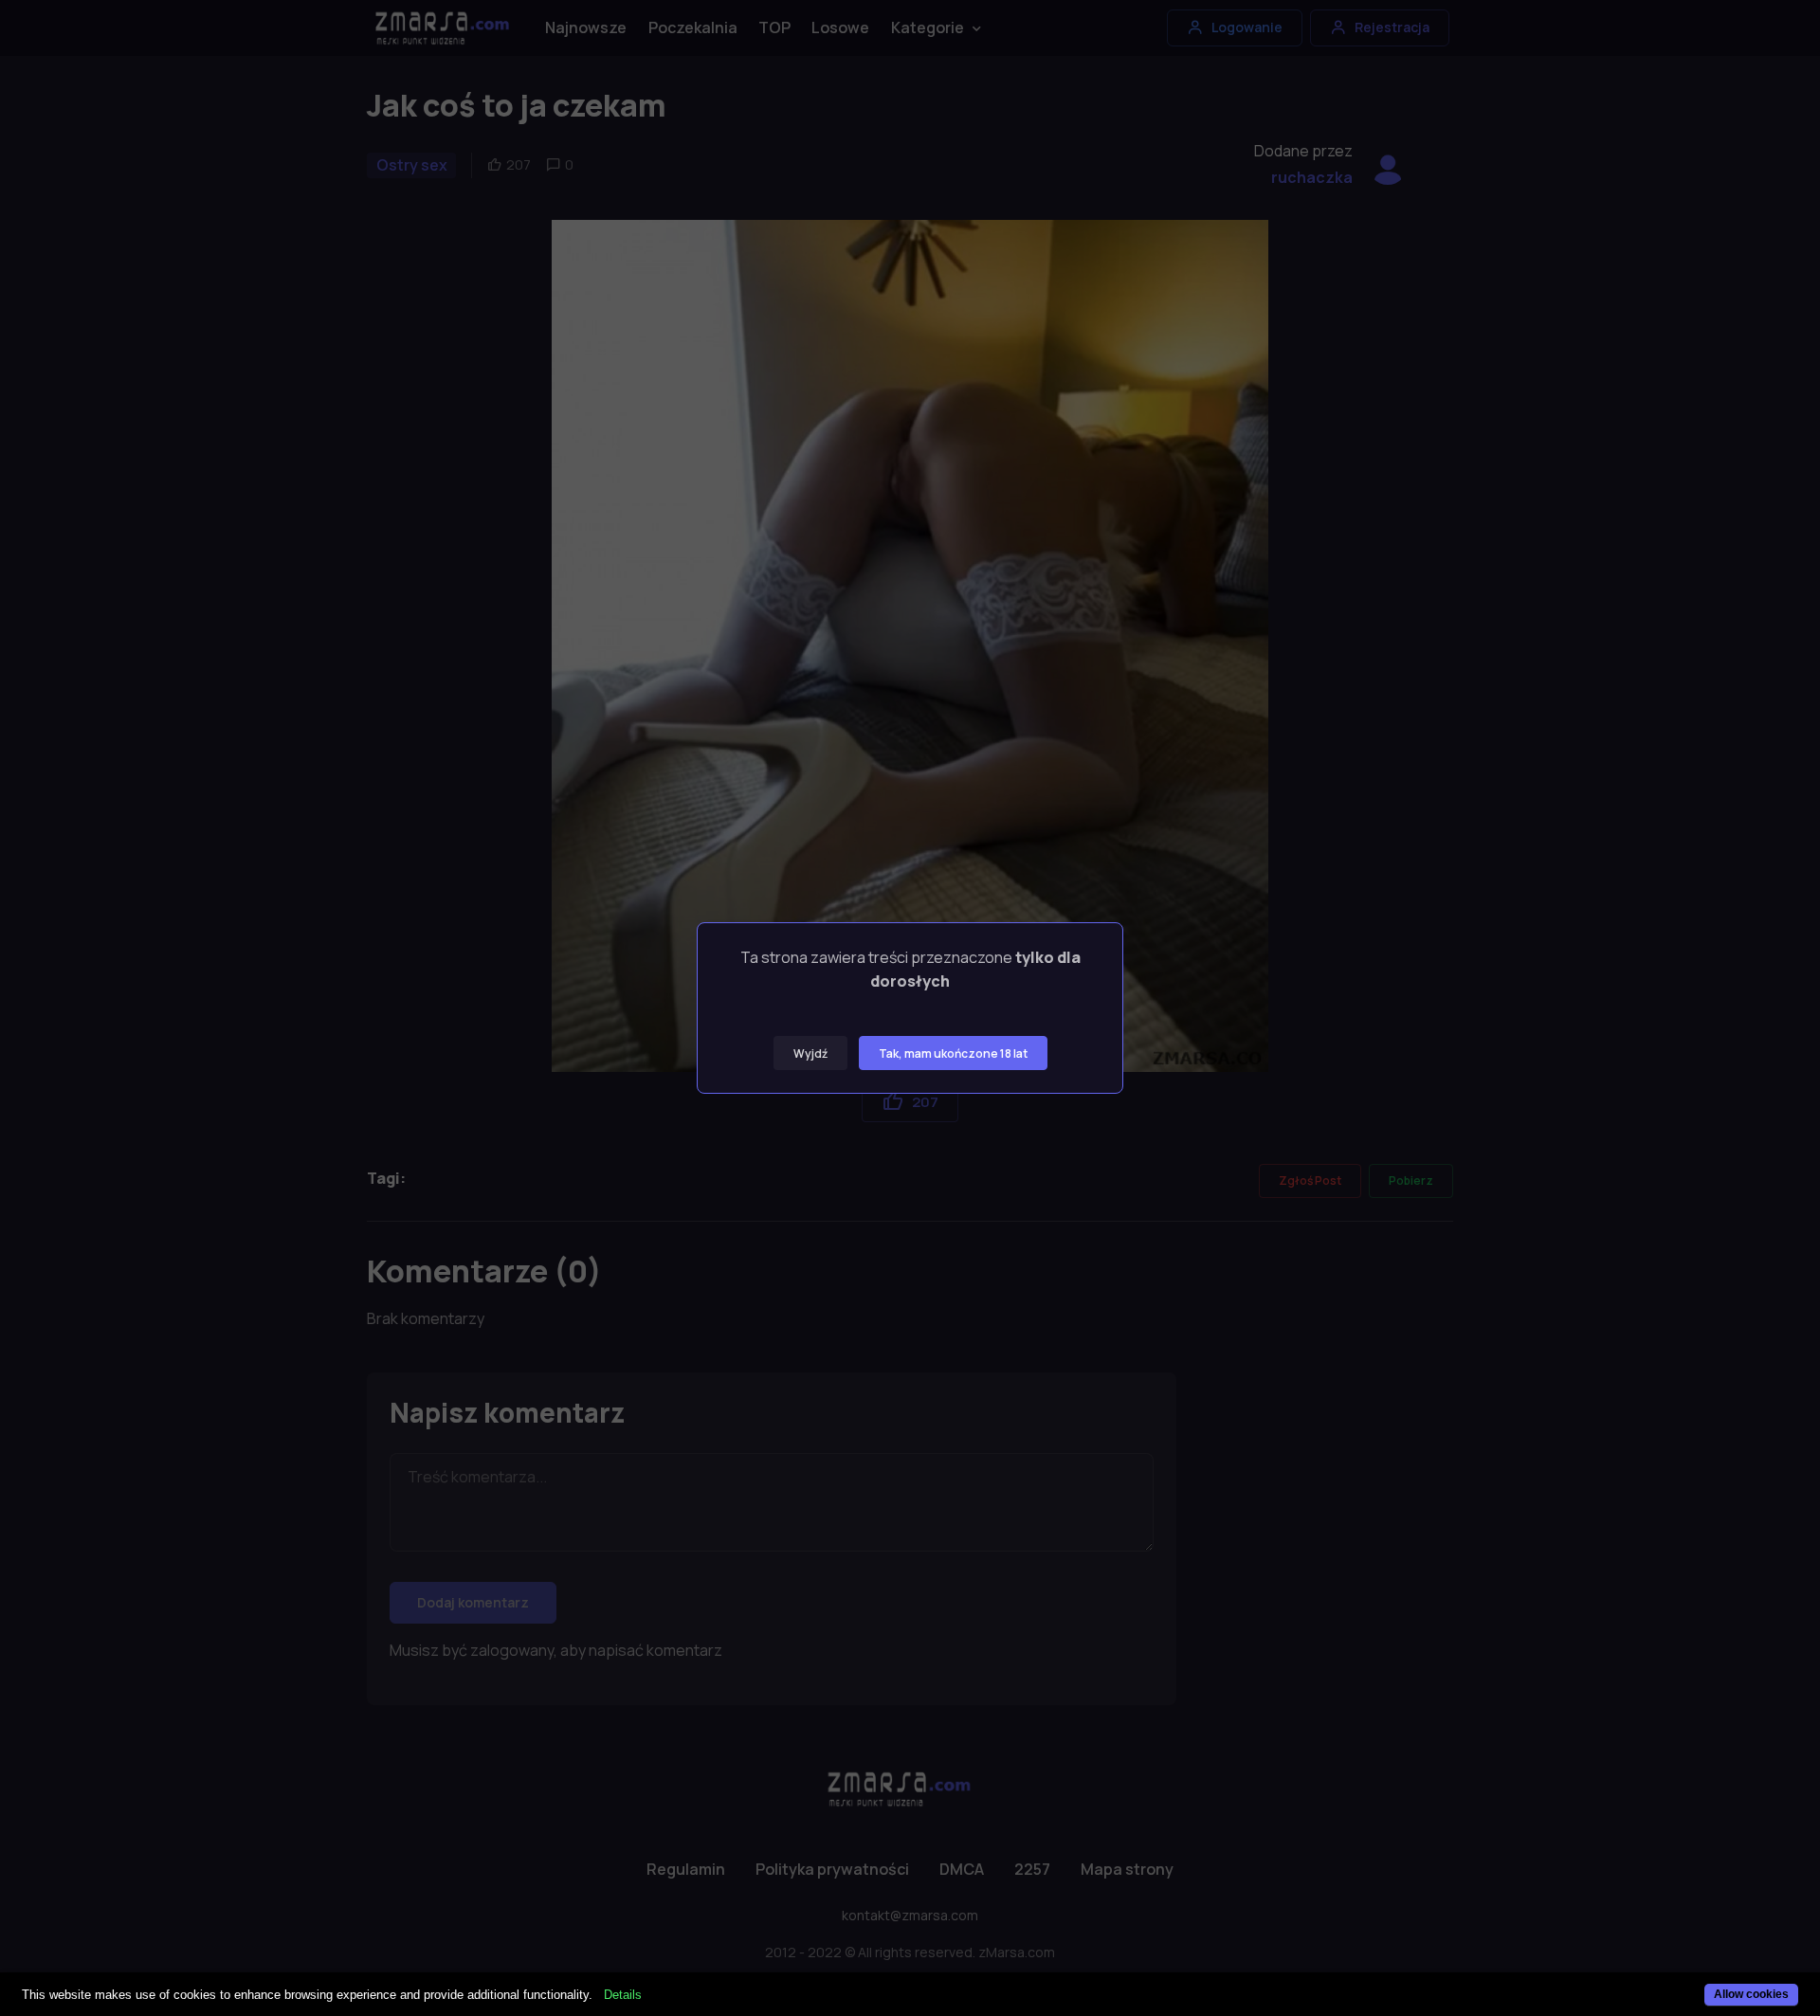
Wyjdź (810, 1053)
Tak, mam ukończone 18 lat (953, 1053)
